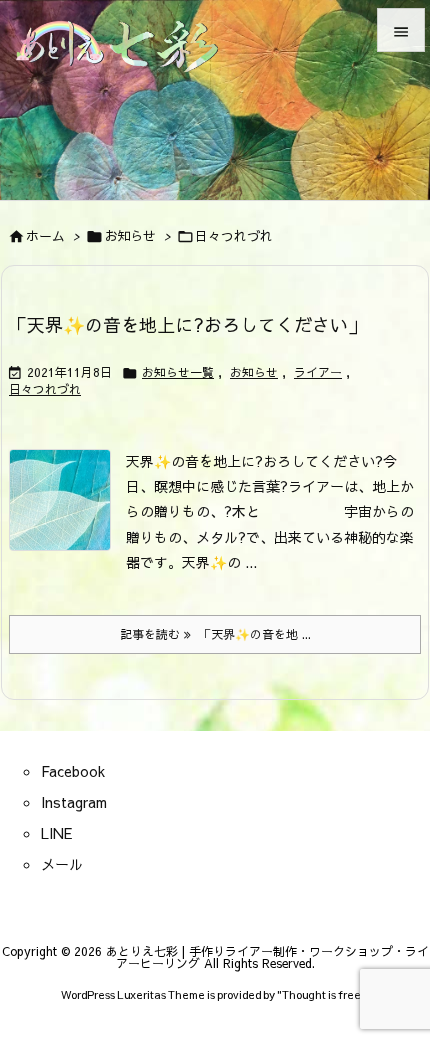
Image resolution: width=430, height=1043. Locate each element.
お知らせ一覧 (178, 372)
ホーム (45, 236)
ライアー (318, 372)
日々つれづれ (45, 389)
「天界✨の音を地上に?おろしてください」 (187, 324)
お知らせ (130, 236)
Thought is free (321, 994)
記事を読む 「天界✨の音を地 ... (215, 634)
